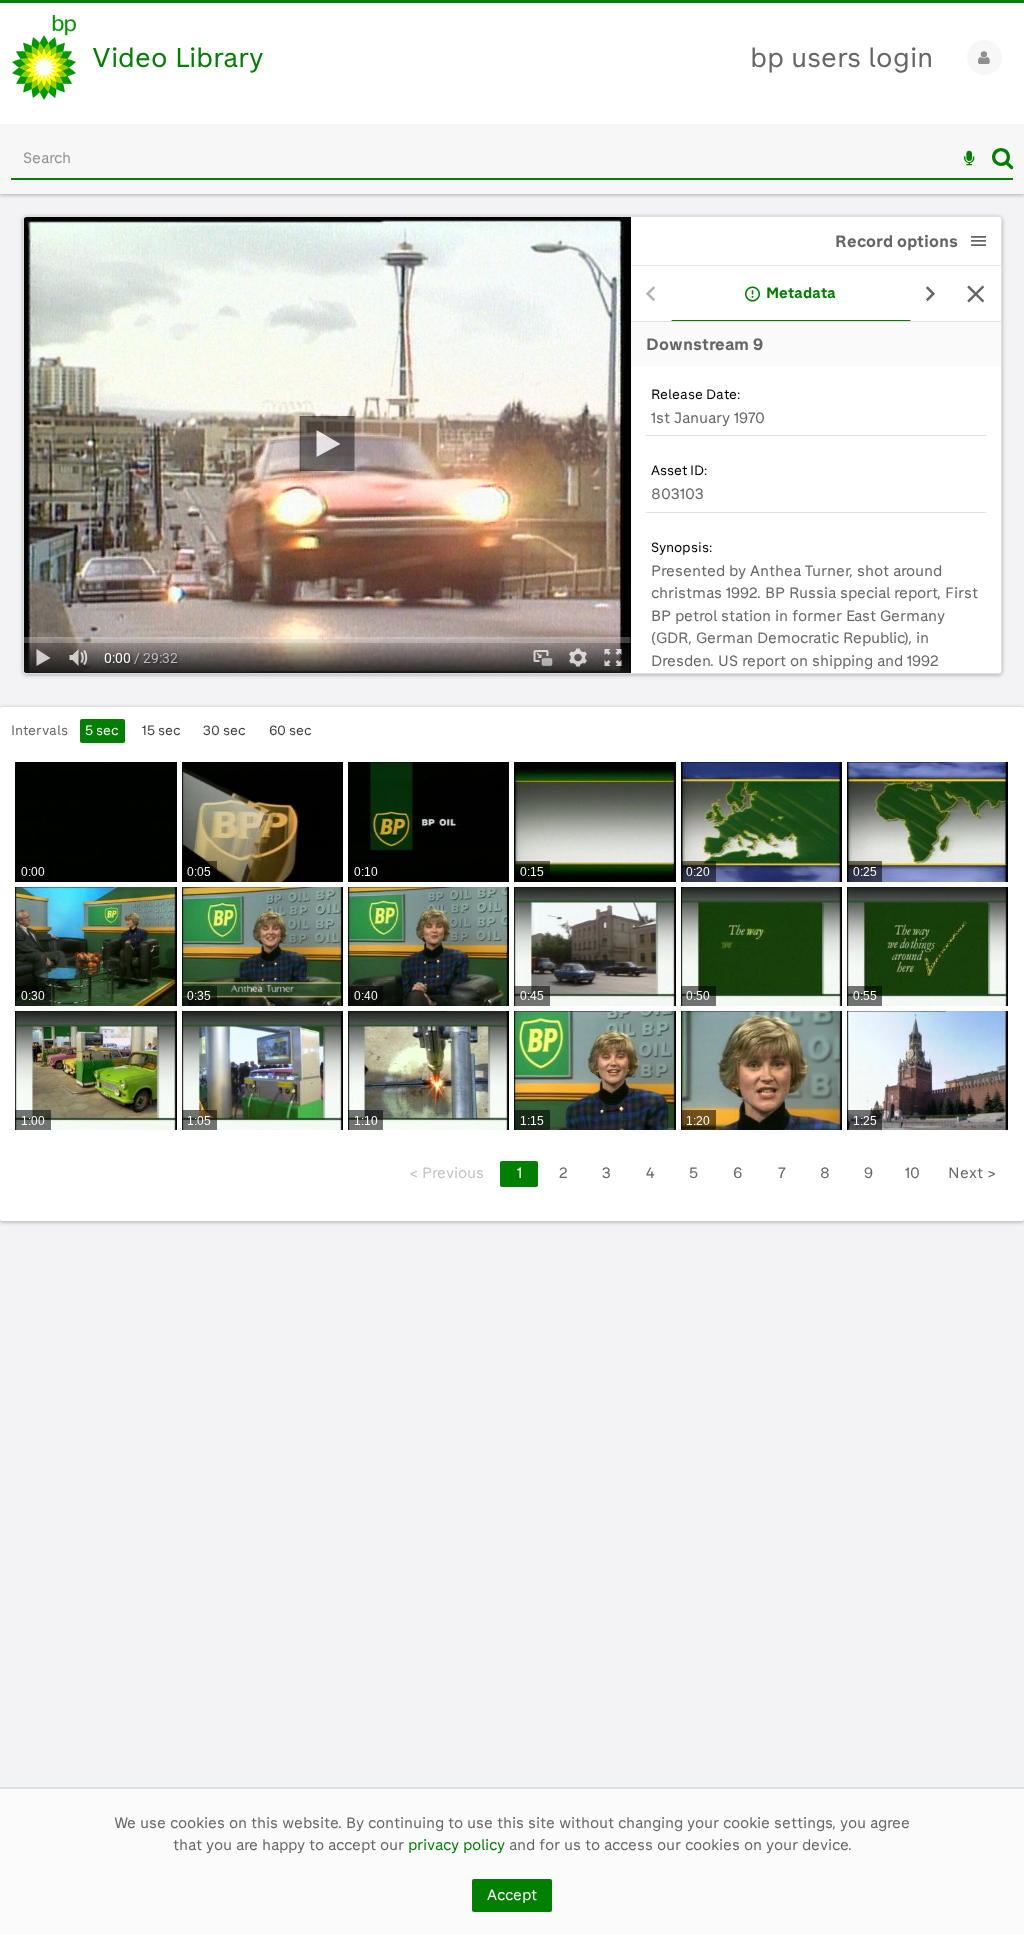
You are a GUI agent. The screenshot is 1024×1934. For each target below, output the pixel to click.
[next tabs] (931, 294)
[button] (979, 241)
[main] (512, 990)
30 (224, 730)
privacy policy (456, 1845)
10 (912, 1173)
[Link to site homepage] (44, 57)
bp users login (841, 57)
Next (972, 1173)
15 (161, 730)
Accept (512, 1895)
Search (1002, 158)
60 (290, 730)
